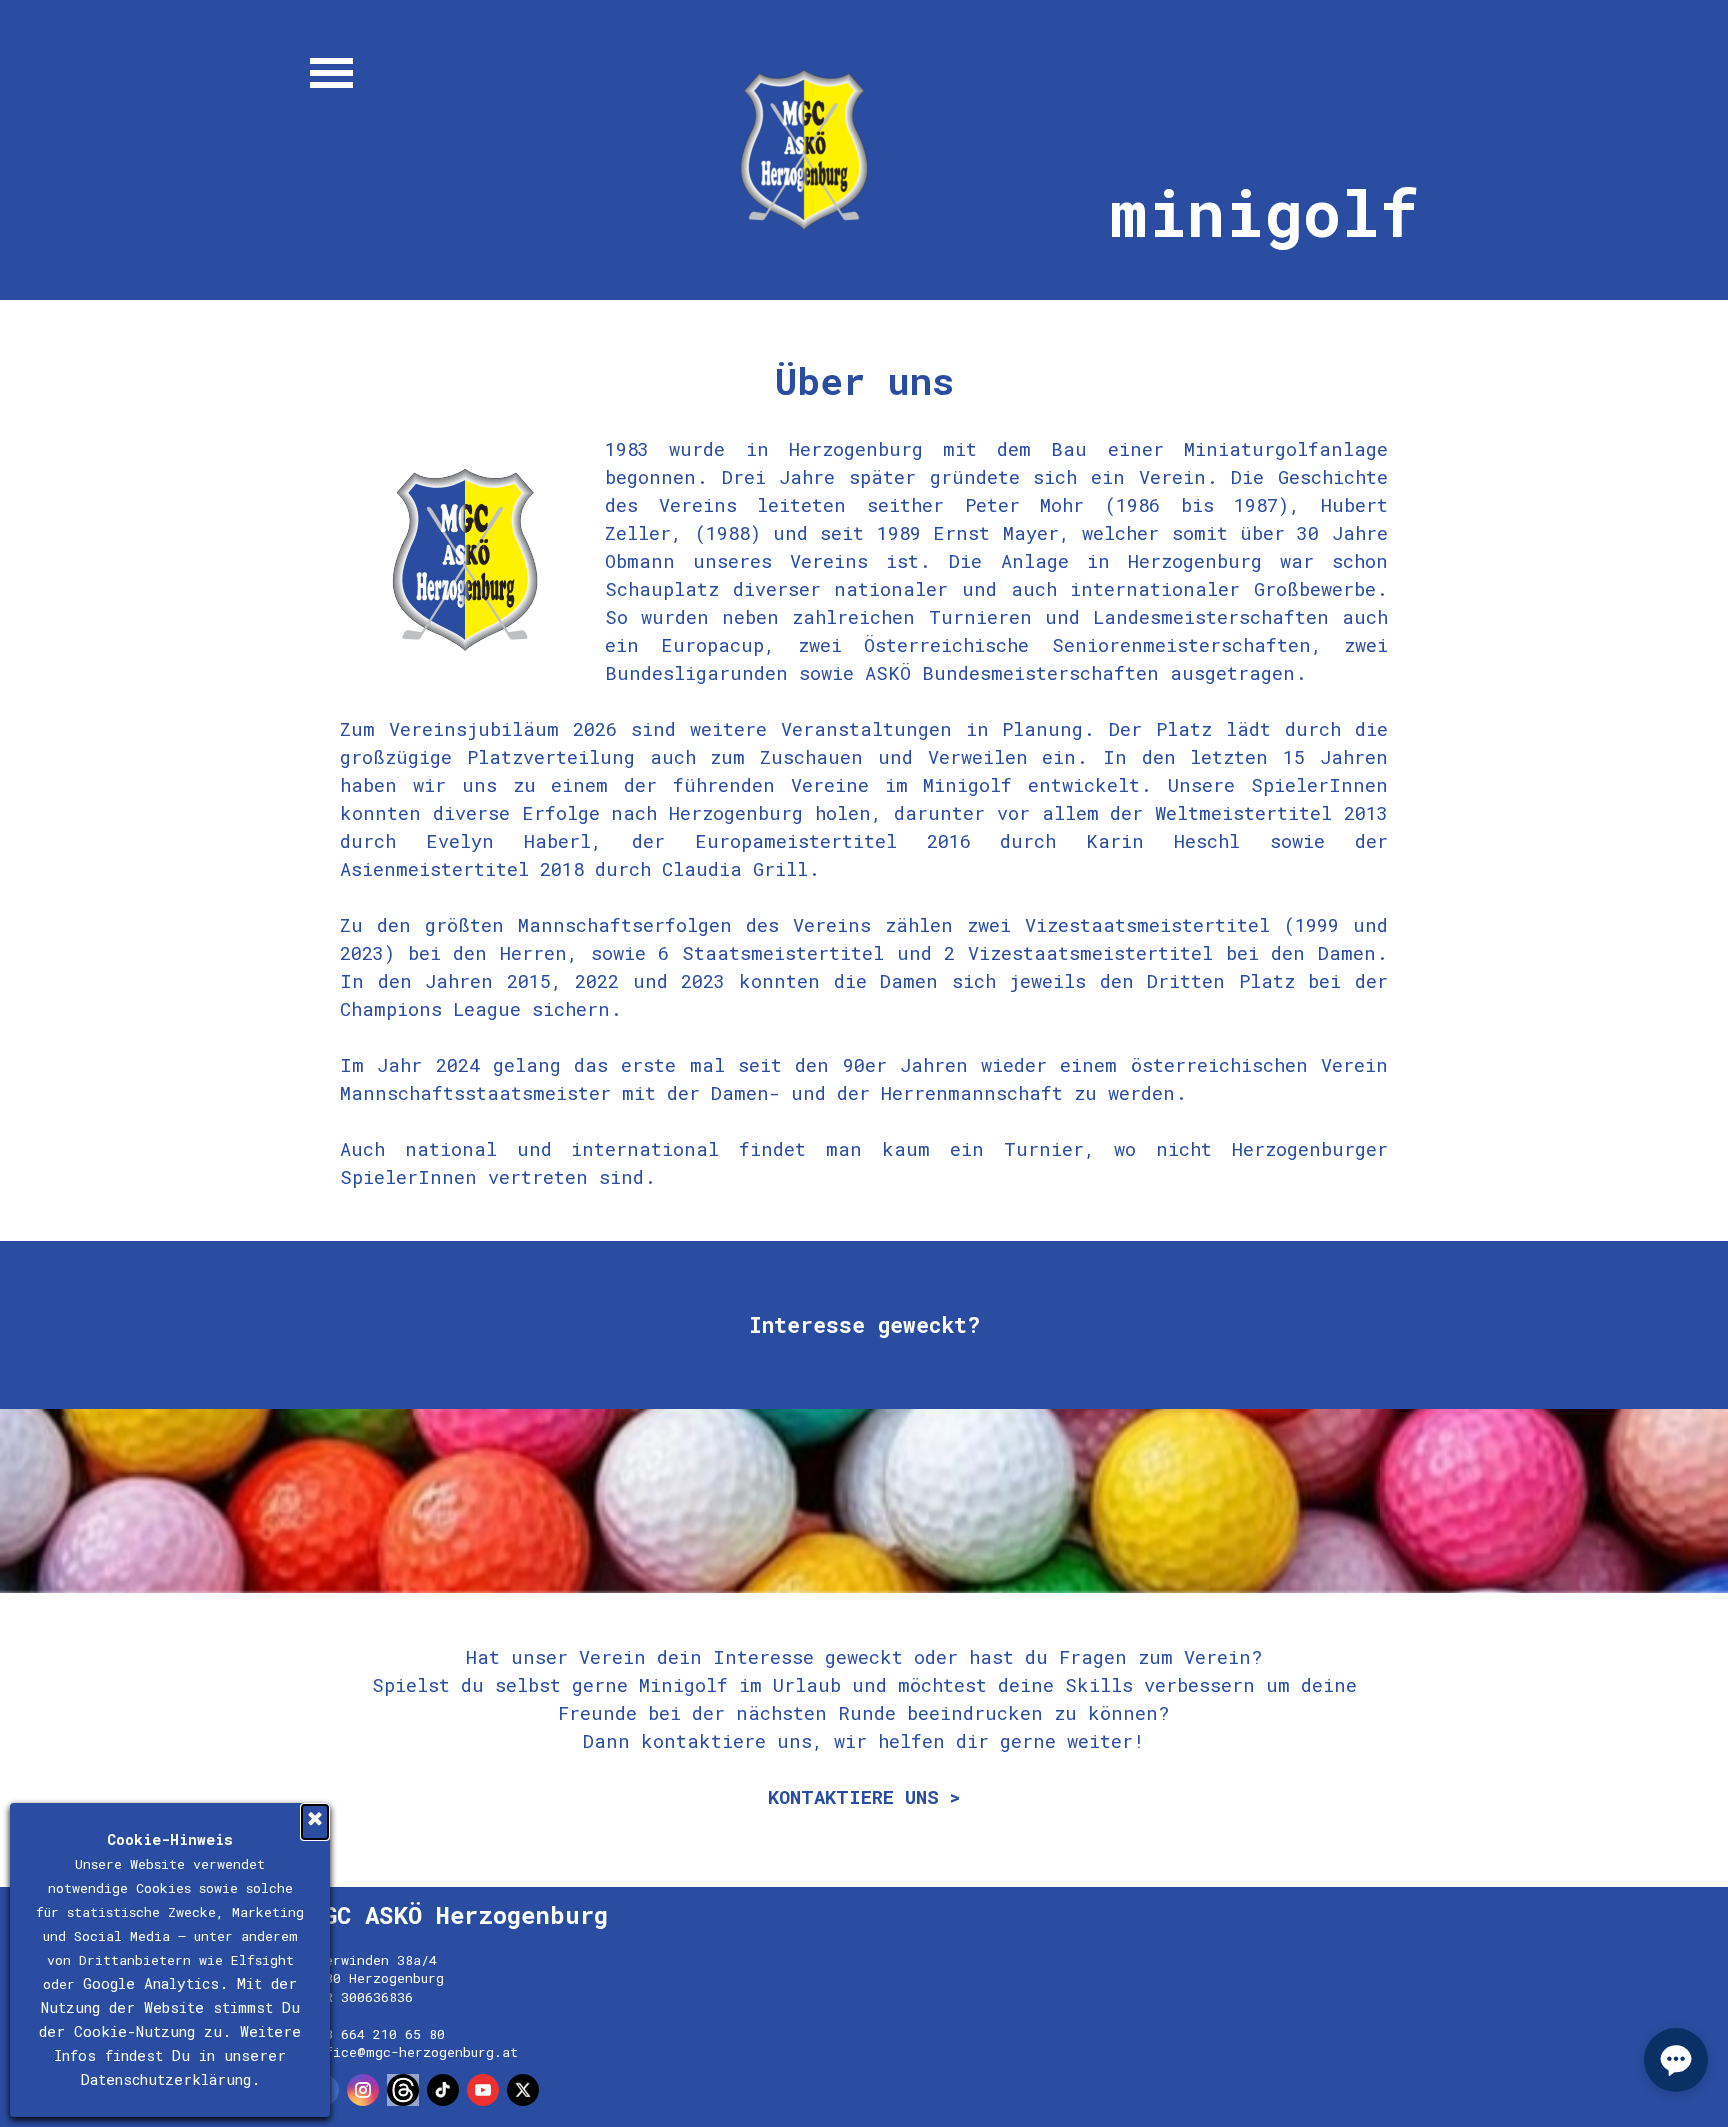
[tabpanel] (864, 772)
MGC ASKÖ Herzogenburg (458, 1915)
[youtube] (483, 2090)
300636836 (377, 1997)
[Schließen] (315, 1822)
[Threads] (403, 2090)
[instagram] (363, 2090)
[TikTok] (443, 2090)
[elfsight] (563, 2090)
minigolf (1264, 212)
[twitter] (523, 2090)
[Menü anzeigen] (331, 72)
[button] (1676, 2060)
